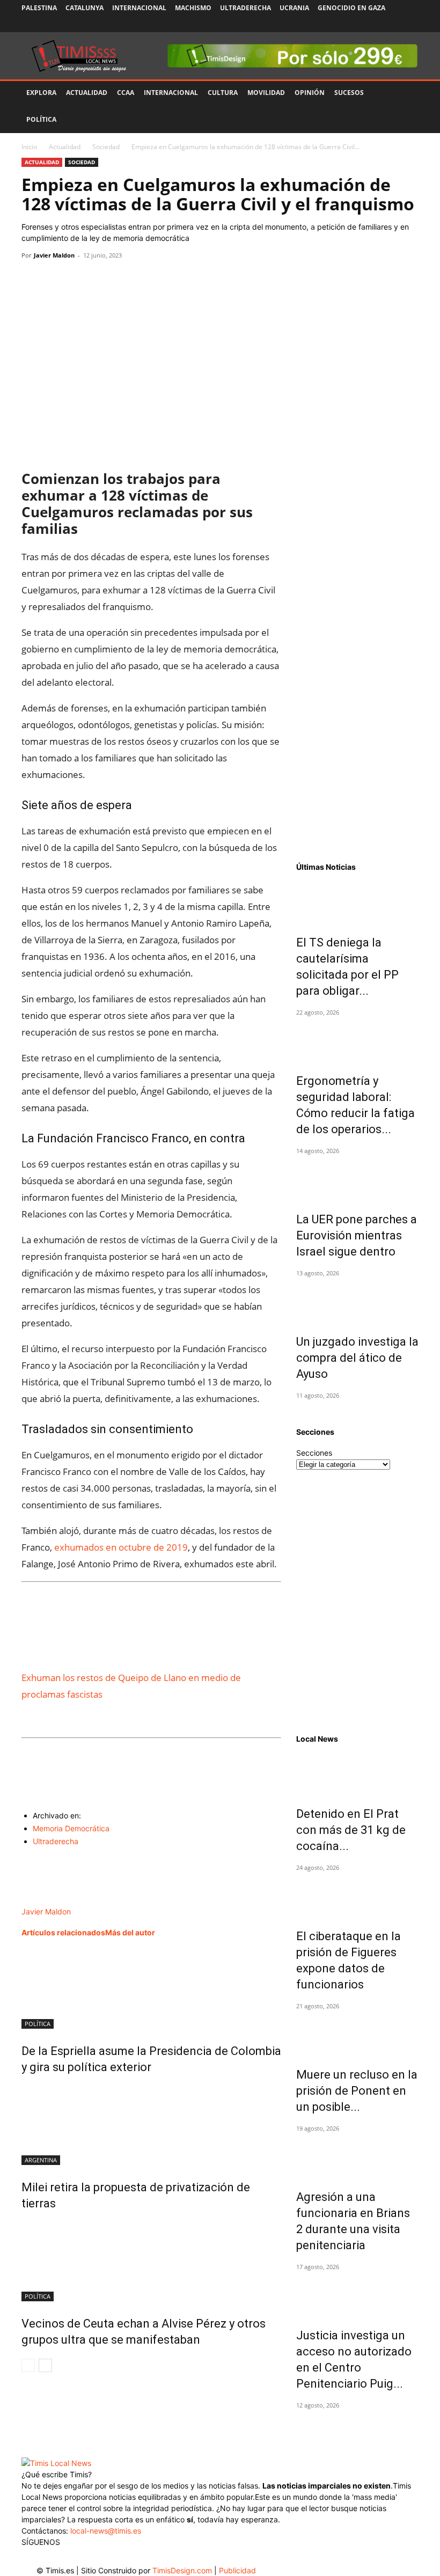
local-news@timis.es (106, 2531)
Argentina (41, 2160)
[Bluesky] (410, 24)
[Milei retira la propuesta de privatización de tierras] (151, 2125)
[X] (375, 24)
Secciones (314, 1453)
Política (41, 119)
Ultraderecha (245, 8)
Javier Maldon (54, 255)
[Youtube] (393, 24)
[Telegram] (106, 280)
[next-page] (45, 2365)
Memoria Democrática (71, 1828)
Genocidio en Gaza (351, 8)
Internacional (139, 8)
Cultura (223, 93)
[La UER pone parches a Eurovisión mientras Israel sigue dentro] (357, 1178)
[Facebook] (340, 24)
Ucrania (294, 8)
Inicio (29, 147)
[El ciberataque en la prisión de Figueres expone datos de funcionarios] (357, 1895)
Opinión (310, 93)
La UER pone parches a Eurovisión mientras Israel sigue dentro (357, 1235)
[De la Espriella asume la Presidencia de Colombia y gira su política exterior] (151, 1988)
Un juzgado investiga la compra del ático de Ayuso (357, 1358)
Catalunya (85, 8)
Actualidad (87, 93)
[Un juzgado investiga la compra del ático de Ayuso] (357, 1301)
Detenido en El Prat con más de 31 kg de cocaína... (351, 1830)
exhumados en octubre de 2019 (121, 1547)
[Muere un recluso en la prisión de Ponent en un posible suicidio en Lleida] (357, 2034)
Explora (41, 93)
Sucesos (349, 93)
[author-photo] (50, 1900)
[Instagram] (357, 24)
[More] (131, 280)
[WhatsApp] (82, 280)
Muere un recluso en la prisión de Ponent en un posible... (357, 2091)
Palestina (39, 8)
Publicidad (237, 2570)
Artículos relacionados (63, 1932)
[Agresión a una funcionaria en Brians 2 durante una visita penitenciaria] (357, 2156)
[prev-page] (28, 2365)
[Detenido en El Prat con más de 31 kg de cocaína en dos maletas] (357, 1773)
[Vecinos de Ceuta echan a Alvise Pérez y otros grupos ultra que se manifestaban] (151, 2261)
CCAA (126, 93)
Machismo (193, 8)
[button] (406, 93)
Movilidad (266, 93)
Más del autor (130, 1932)
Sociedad (106, 147)
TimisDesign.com (183, 2570)
